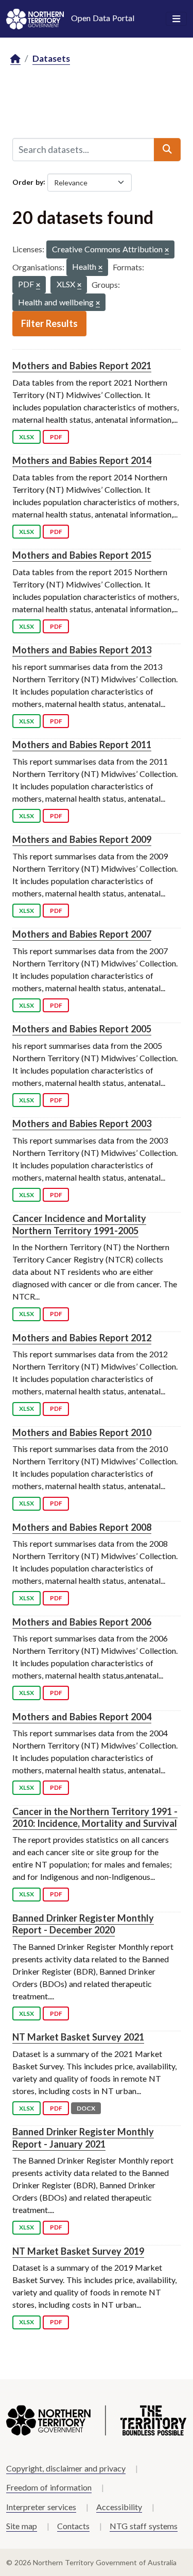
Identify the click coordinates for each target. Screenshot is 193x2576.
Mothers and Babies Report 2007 (82, 934)
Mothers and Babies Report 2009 (82, 839)
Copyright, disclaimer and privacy (66, 2468)
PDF (56, 437)
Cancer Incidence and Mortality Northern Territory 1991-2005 (79, 1224)
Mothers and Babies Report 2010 (82, 1432)
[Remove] (167, 250)
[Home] (15, 59)
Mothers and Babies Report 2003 (82, 1123)
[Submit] (167, 149)
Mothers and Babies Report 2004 (82, 1717)
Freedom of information (49, 2487)
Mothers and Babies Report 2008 (82, 1527)
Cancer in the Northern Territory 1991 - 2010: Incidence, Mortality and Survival (95, 1817)
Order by (28, 181)
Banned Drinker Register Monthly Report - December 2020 (83, 1924)
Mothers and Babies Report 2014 (82, 460)
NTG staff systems (144, 2526)
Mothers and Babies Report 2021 (82, 366)
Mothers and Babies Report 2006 (82, 1622)
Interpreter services (41, 2507)
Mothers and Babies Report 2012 (82, 1338)
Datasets (51, 58)
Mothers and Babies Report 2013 (82, 650)
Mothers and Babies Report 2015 (82, 555)
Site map (22, 2526)
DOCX (86, 2108)
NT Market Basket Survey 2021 (78, 2037)
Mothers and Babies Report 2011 (82, 745)
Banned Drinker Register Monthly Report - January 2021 (83, 2138)
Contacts (73, 2526)
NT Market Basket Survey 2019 (78, 2251)
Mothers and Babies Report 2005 (82, 1029)
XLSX (27, 437)
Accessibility (119, 2507)
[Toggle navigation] (176, 19)
